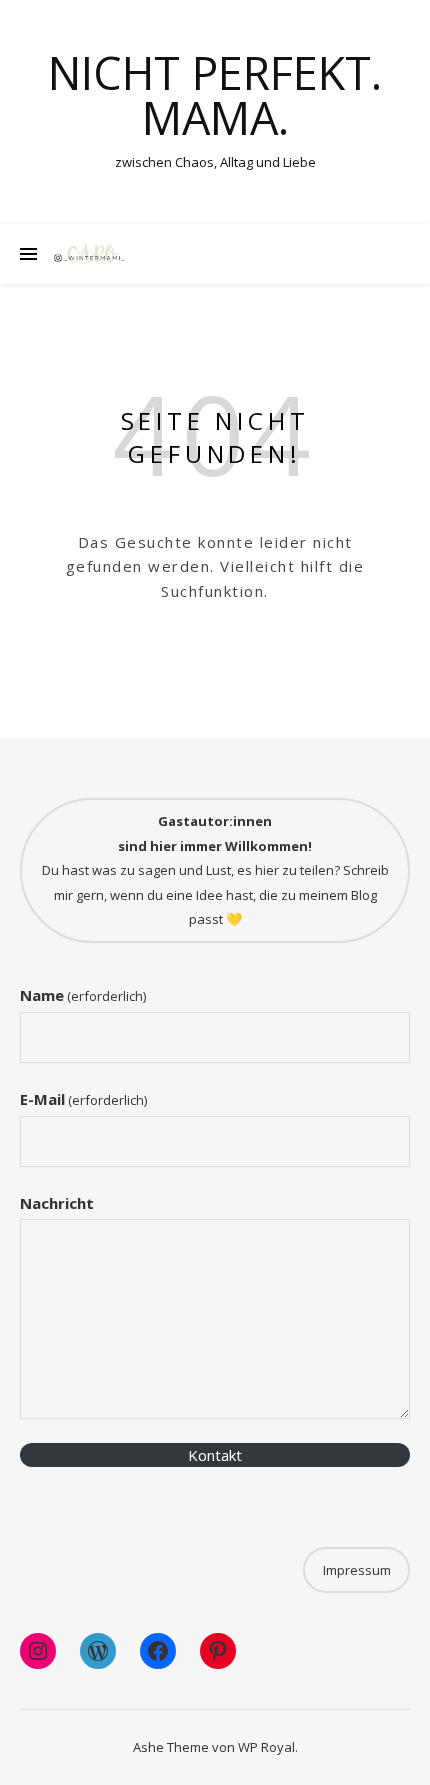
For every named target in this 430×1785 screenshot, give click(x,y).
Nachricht (57, 1203)
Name (83, 995)
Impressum (357, 1570)
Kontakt (215, 1455)
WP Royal (266, 1747)
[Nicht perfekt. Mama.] (90, 254)
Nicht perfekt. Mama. (215, 95)
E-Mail (83, 1099)
